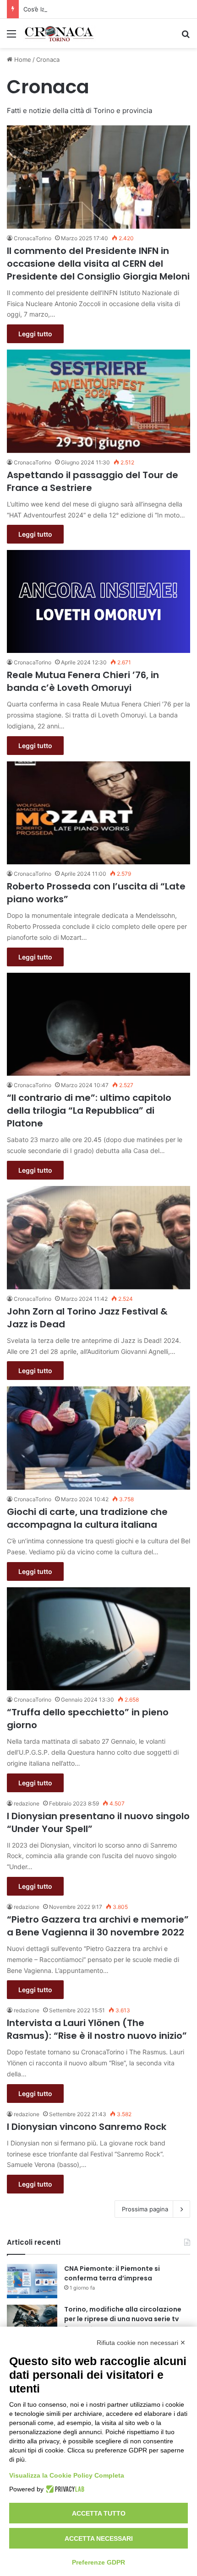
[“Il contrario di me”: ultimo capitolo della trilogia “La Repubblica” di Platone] (98, 1024)
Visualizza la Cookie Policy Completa (67, 2475)
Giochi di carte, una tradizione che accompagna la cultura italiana (87, 1518)
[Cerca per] (186, 37)
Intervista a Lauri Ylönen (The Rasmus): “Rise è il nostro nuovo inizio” (97, 2029)
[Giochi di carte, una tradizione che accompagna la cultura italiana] (98, 1438)
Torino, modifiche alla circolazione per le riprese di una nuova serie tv (123, 2314)
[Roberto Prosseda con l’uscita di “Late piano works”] (98, 813)
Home (22, 59)
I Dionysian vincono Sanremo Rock (87, 2127)
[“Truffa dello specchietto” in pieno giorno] (98, 1639)
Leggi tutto (35, 334)
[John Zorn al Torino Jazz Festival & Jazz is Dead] (98, 1238)
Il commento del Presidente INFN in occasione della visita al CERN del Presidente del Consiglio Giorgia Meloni (98, 264)
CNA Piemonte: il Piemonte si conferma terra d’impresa (112, 2273)
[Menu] (11, 37)
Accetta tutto (99, 2513)
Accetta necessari (99, 2538)
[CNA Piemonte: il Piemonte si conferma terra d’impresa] (32, 2281)
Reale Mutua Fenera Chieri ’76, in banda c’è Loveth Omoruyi (83, 681)
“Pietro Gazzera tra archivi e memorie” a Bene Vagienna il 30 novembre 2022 (98, 1926)
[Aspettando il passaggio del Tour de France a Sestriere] (98, 401)
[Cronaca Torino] (60, 33)
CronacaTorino (33, 238)
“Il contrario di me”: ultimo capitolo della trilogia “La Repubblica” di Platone (89, 1110)
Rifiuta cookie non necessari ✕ (141, 2343)
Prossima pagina (145, 2209)
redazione (27, 1803)
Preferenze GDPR (98, 2562)
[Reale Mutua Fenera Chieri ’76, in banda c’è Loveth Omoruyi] (98, 601)
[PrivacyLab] (64, 2489)
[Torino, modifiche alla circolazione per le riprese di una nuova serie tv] (32, 2322)
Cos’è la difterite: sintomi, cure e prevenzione (88, 9)
